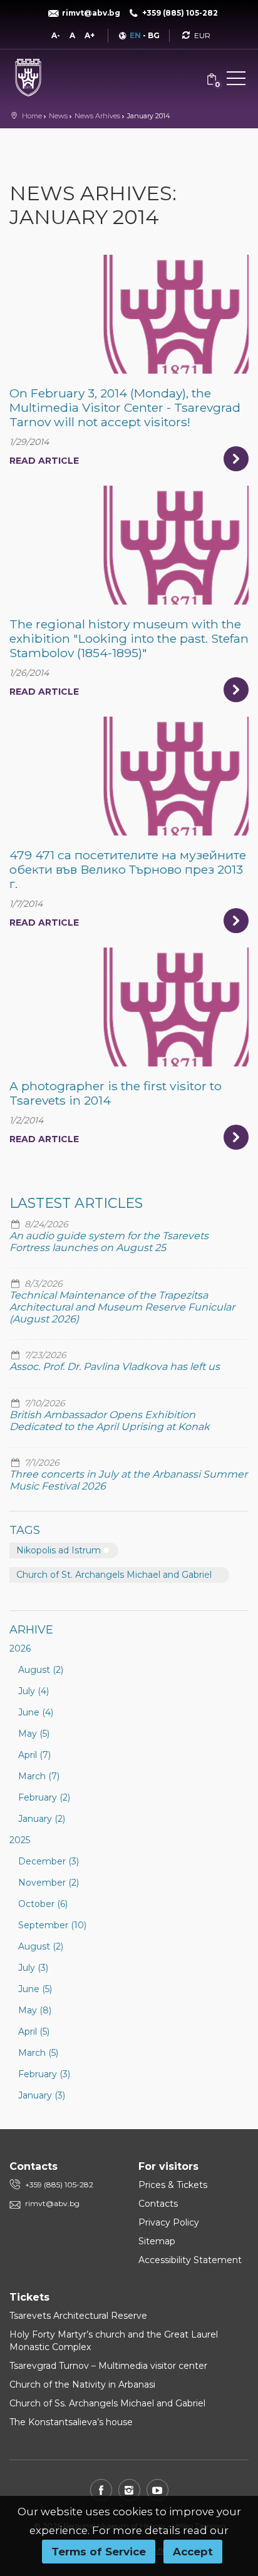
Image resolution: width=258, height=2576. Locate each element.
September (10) (52, 1925)
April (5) (34, 2032)
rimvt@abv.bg (52, 2203)
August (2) (41, 1670)
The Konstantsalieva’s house (71, 2422)
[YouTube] (157, 2490)
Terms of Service (99, 2552)
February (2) (44, 1797)
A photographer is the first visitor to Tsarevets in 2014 (116, 1093)
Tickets (29, 2297)
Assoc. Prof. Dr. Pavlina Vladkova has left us (115, 1367)
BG (154, 35)
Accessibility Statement (190, 2260)
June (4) (36, 1712)
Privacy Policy (169, 2222)
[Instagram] (129, 2490)
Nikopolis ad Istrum (59, 1550)
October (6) (43, 1904)
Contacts (158, 2204)
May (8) (35, 2010)
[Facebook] (101, 2490)
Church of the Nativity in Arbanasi (82, 2384)
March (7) (39, 1776)
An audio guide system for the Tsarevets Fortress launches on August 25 (109, 1242)
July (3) (33, 1968)
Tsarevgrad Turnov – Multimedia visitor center (108, 2366)
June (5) (35, 1989)
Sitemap (157, 2241)
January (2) (42, 1819)
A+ (90, 35)
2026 (20, 1648)
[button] (236, 81)
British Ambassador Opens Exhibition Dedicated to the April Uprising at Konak (110, 1421)
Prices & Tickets (173, 2185)
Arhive (31, 1630)
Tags (25, 1530)
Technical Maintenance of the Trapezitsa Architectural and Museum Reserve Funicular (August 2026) (122, 1307)
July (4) (34, 1691)
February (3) (44, 2074)
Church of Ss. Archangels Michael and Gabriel (107, 2403)
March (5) (38, 2053)
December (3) (49, 1861)
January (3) (42, 2095)
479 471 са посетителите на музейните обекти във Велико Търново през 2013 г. (128, 869)
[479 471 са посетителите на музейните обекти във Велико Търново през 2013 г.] (129, 776)
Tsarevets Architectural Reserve (78, 2316)
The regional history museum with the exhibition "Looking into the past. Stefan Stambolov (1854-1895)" (129, 638)
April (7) (34, 1755)
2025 (20, 1840)
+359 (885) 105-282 (59, 2185)
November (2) (49, 1883)
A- (56, 35)
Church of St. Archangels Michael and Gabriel (114, 1575)
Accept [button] (193, 2552)
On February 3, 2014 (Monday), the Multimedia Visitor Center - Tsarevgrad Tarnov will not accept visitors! (125, 407)
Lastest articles (76, 1203)
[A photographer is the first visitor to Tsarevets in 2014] (129, 1007)
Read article (44, 461)
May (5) (34, 1734)
